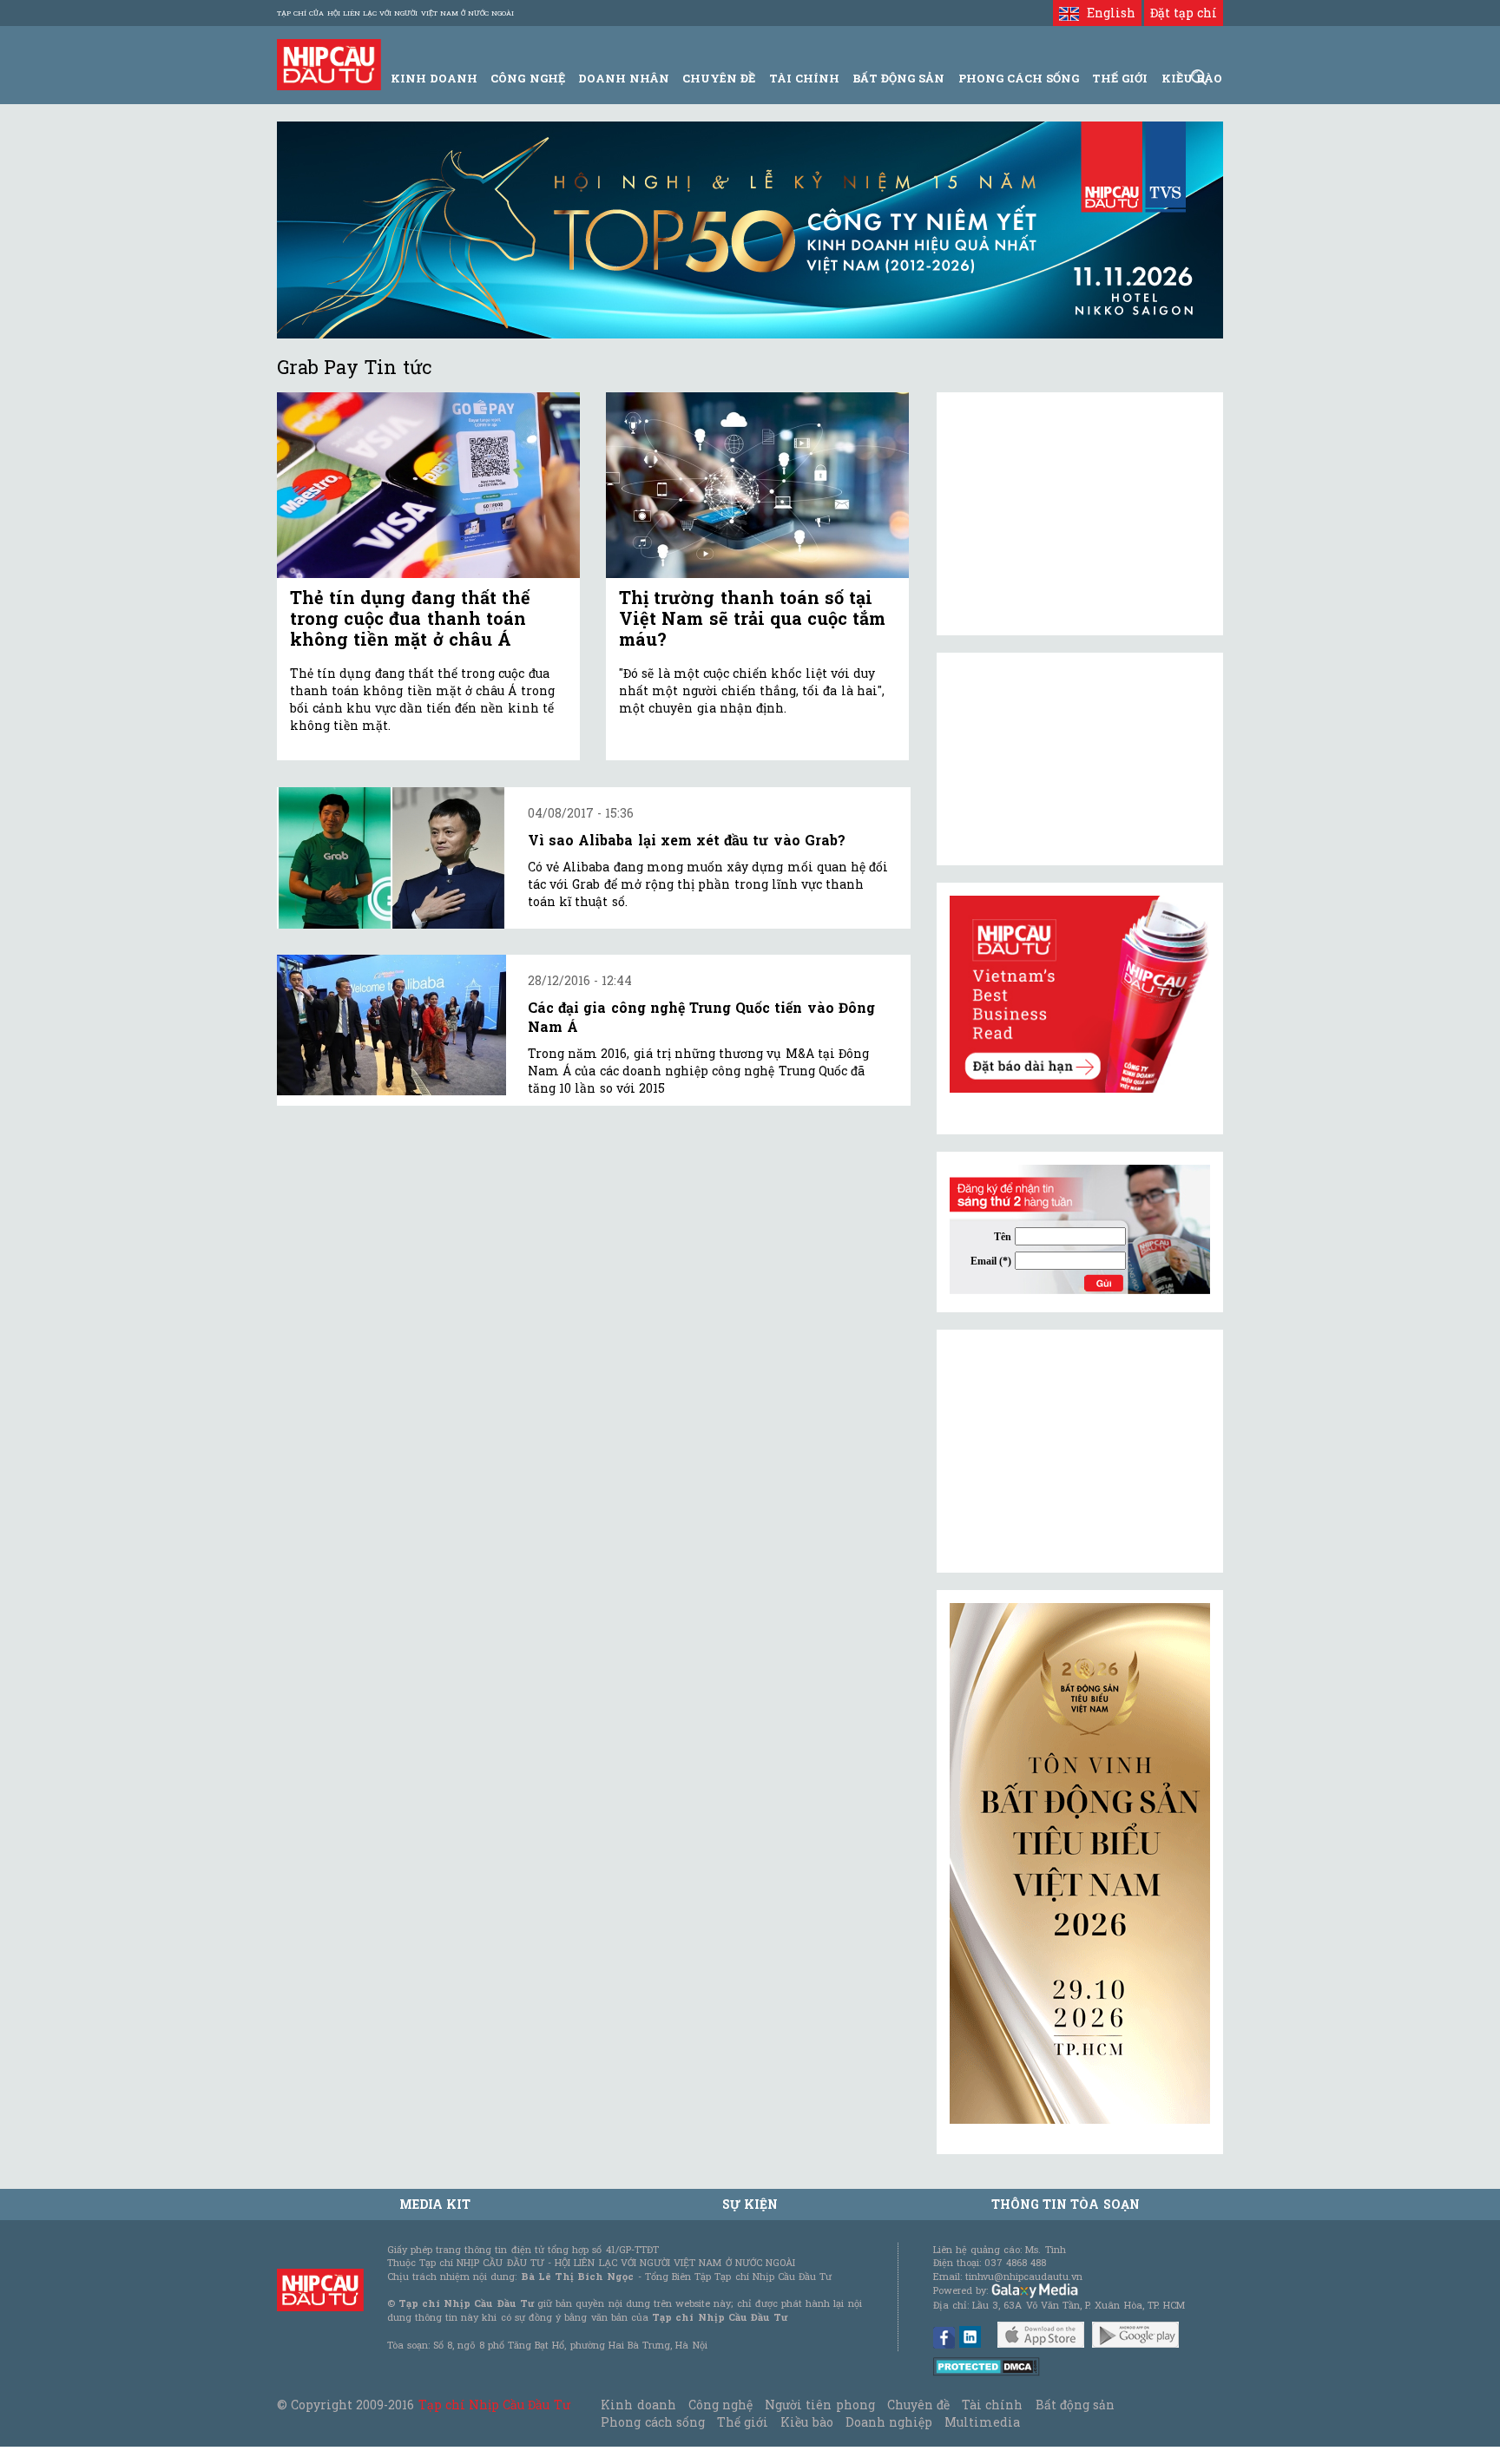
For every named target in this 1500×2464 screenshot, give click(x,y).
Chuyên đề (719, 78)
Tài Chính (804, 78)
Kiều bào (806, 2422)
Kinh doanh (638, 2405)
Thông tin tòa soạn (1066, 2204)
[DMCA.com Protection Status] (987, 2365)
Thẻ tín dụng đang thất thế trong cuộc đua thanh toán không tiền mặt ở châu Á (410, 618)
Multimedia (982, 2422)
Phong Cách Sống (1019, 78)
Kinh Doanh (434, 78)
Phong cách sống (652, 2422)
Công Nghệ (527, 78)
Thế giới (1120, 78)
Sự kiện (750, 2204)
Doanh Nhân (624, 78)
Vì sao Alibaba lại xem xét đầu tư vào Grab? (687, 840)
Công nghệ (720, 2405)
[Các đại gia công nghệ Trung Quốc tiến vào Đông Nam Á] (391, 1025)
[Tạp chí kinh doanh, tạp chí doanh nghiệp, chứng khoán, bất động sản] (329, 63)
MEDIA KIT (435, 2204)
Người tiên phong (819, 2405)
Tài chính (992, 2405)
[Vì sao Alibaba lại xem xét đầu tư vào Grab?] (391, 858)
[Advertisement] (1080, 1451)
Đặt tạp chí (1184, 13)
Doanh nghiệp (889, 2422)
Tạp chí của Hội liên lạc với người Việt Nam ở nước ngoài (395, 13)
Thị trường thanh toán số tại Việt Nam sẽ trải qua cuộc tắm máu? (752, 618)
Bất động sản (898, 78)
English (1107, 13)
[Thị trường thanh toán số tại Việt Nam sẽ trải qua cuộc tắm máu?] (757, 486)
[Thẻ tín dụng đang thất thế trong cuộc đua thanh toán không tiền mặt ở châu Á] (428, 486)
